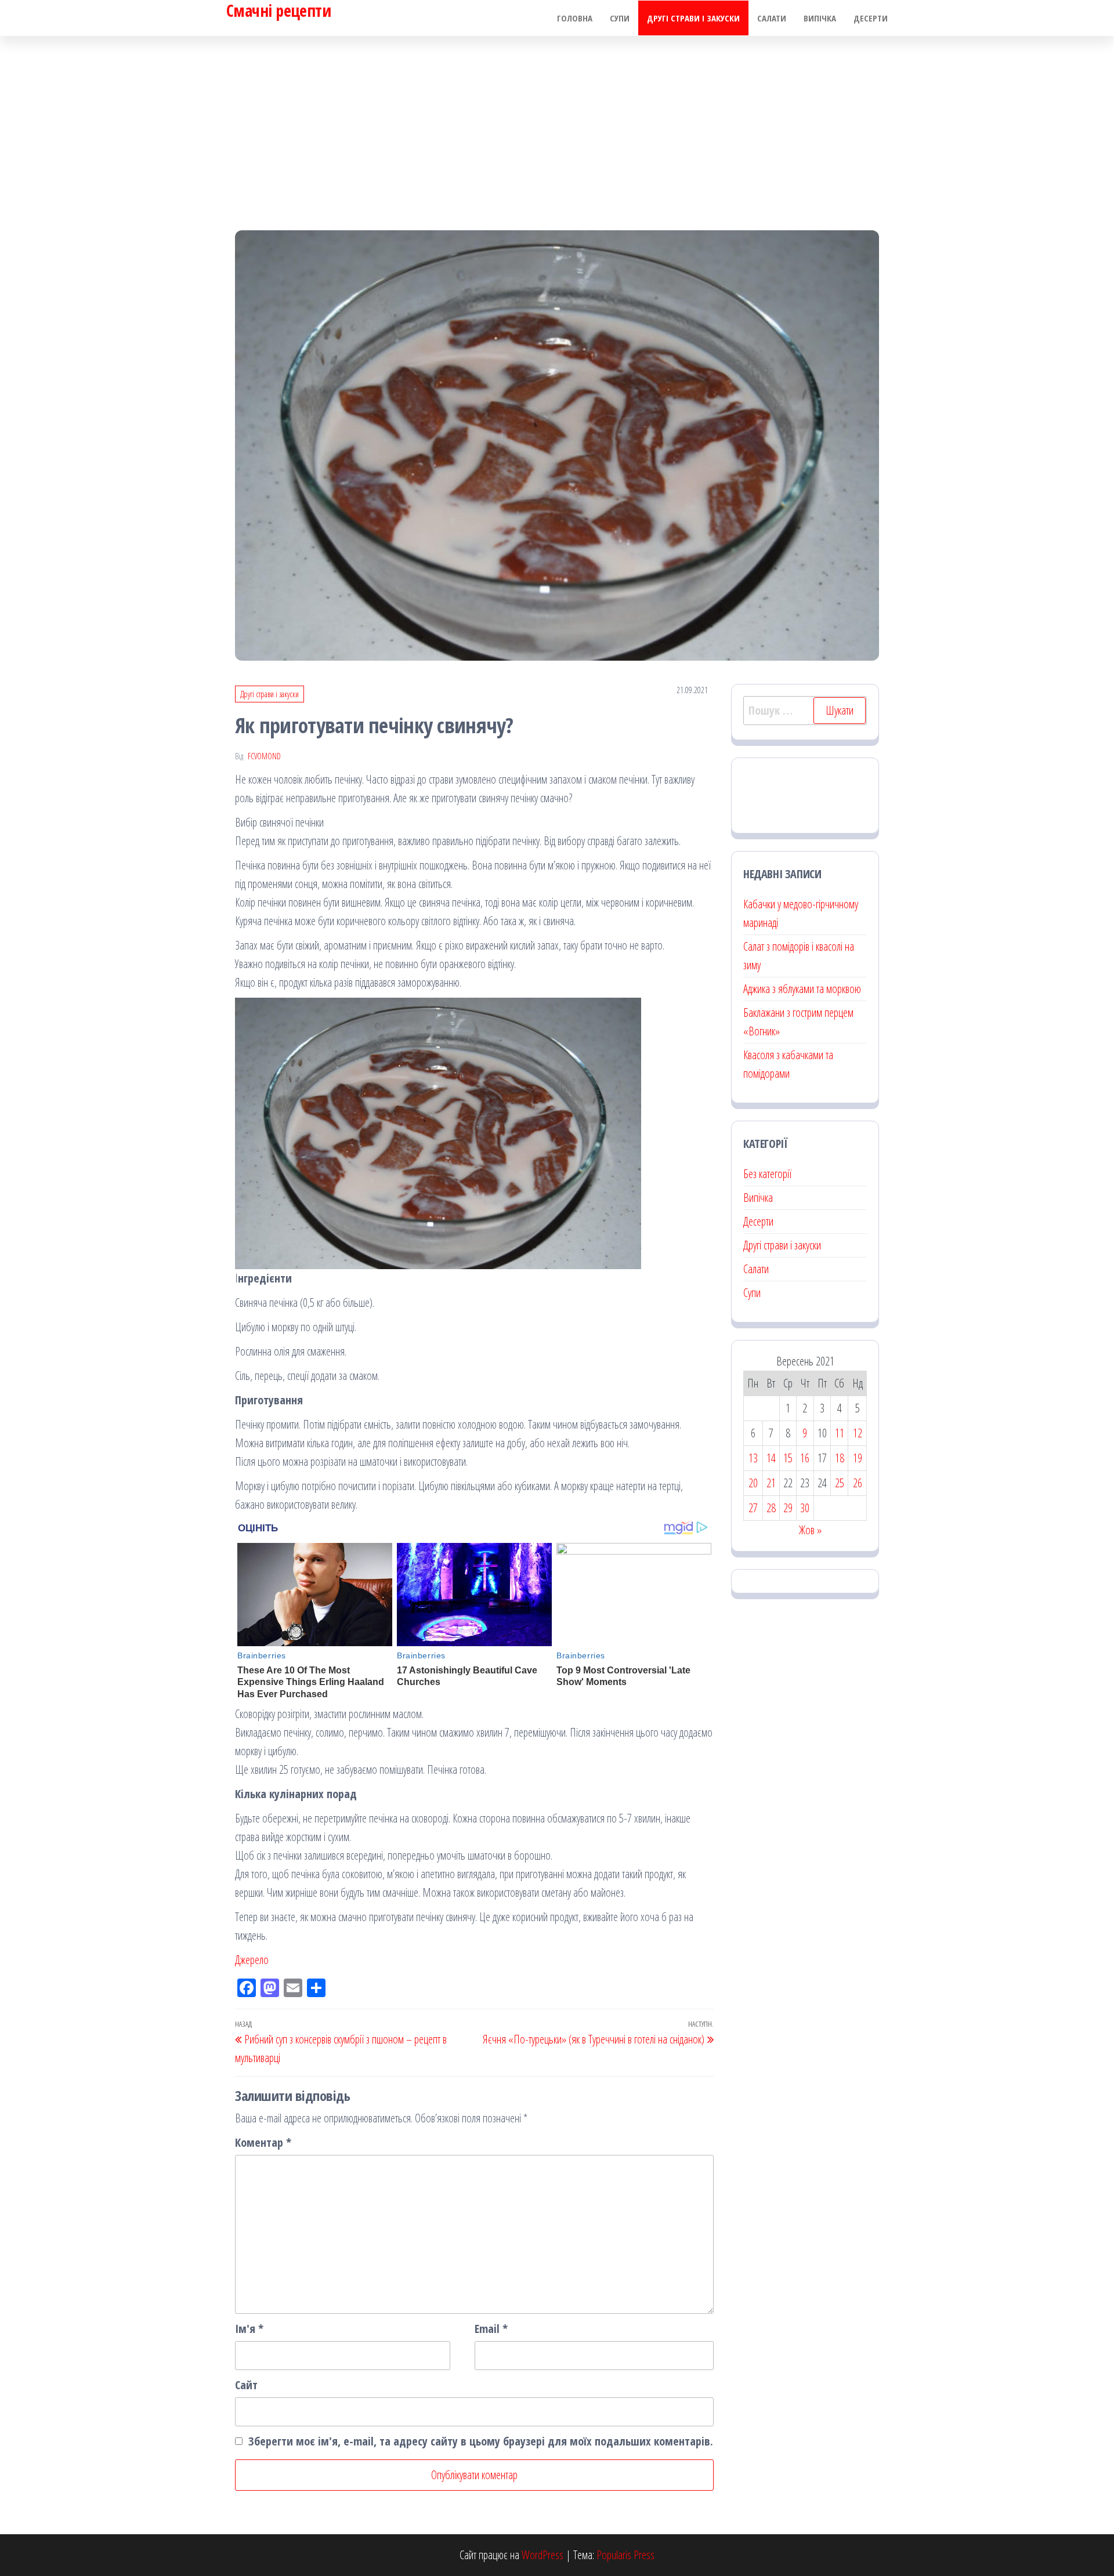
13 (753, 1458)
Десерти (871, 18)
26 (858, 1483)
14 (771, 1458)
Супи (620, 18)
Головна (575, 18)
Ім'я (249, 2329)
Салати (772, 18)
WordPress (542, 2555)
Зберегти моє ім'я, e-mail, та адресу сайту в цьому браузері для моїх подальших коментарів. (481, 2441)
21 (771, 1483)
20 (753, 1483)
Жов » (810, 1530)
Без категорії (767, 1174)
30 (805, 1508)
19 (858, 1458)
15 (788, 1458)
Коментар (263, 2142)
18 (840, 1458)
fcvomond (264, 756)
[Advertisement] (557, 123)
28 (771, 1508)
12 (858, 1433)
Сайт (246, 2385)
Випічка (820, 18)
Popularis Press (625, 2555)
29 (788, 1508)
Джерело (252, 1960)
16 (805, 1458)
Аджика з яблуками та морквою (802, 989)
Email (491, 2329)
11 (840, 1433)
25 (840, 1483)
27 (753, 1508)
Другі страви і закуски (693, 18)
